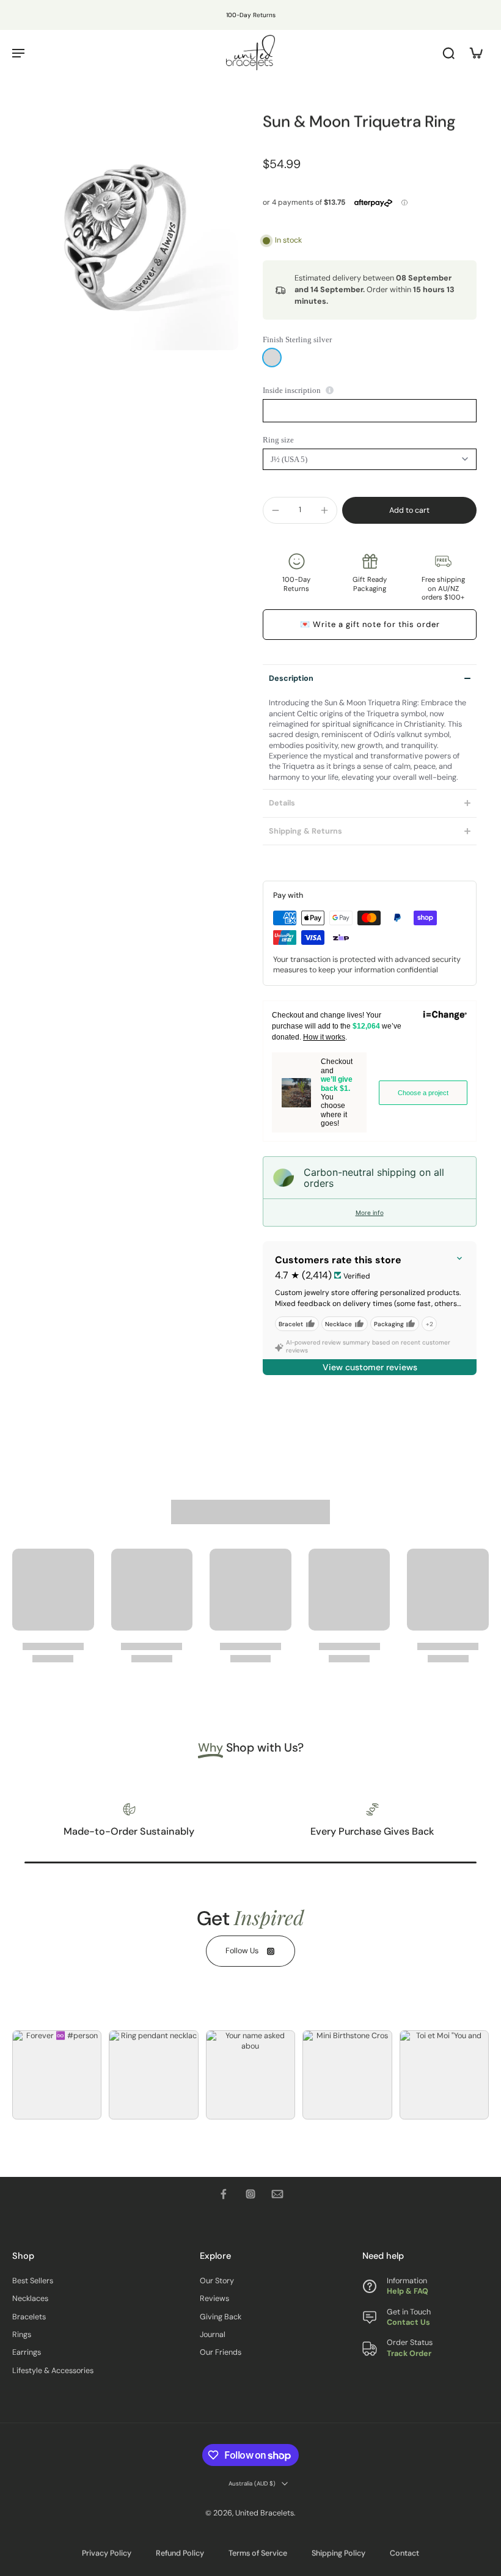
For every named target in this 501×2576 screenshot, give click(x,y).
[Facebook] (224, 2194)
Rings (22, 2335)
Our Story (217, 2281)
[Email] (277, 2194)
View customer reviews (370, 1367)
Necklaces (30, 2299)
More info (370, 1213)
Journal (213, 2335)
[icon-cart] (475, 53)
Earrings (27, 2352)
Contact (404, 2553)
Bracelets (29, 2317)
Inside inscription (292, 390)
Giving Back (221, 2317)
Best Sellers (33, 2281)
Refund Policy (180, 2553)
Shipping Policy (338, 2553)
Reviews (214, 2299)
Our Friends (221, 2352)
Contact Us (408, 2322)
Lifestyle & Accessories (53, 2371)
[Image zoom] (125, 237)
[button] (409, 511)
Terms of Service (258, 2553)
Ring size (278, 440)
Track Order (409, 2354)
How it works (324, 1037)
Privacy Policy (107, 2553)
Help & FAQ (408, 2291)
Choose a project (423, 1093)
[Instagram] (250, 2194)
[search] (448, 53)
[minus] (276, 510)
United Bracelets (265, 2513)
